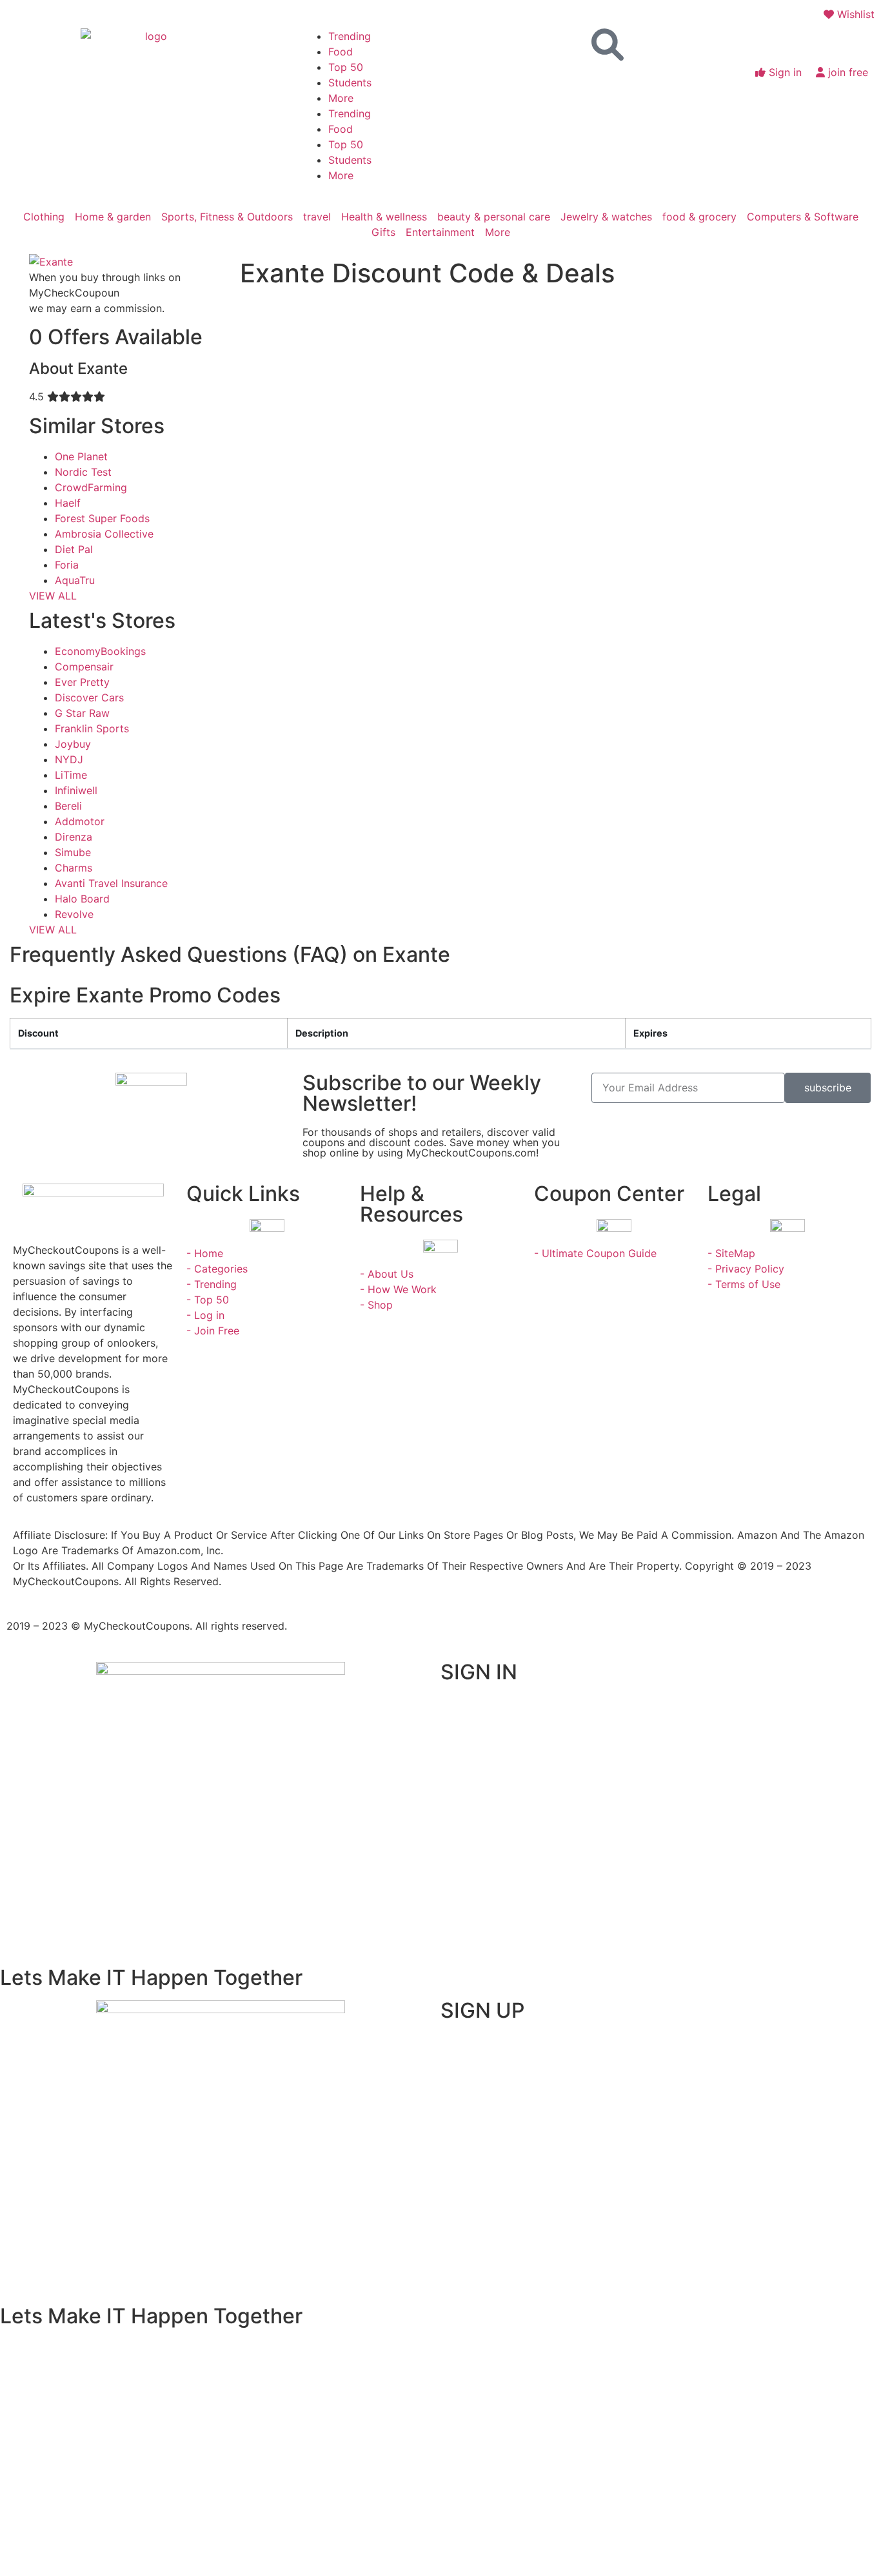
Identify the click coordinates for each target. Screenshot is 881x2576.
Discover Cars (89, 698)
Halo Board (82, 899)
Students (350, 83)
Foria (67, 565)
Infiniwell (76, 790)
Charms (74, 868)
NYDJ (69, 759)
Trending (350, 36)
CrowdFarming (91, 487)
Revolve (74, 914)
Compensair (84, 667)
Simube (73, 852)
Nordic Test (83, 472)
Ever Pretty (82, 682)
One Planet (81, 456)
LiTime (71, 775)
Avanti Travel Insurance (111, 883)
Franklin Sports (92, 728)
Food (341, 52)
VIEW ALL (53, 596)
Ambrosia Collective (104, 534)
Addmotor (80, 821)
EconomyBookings (100, 651)
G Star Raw (82, 713)
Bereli (68, 806)
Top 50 (346, 67)
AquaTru (75, 580)
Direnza (74, 837)
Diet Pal (74, 549)
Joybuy (73, 744)
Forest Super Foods (102, 518)
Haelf (68, 503)
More (341, 98)
